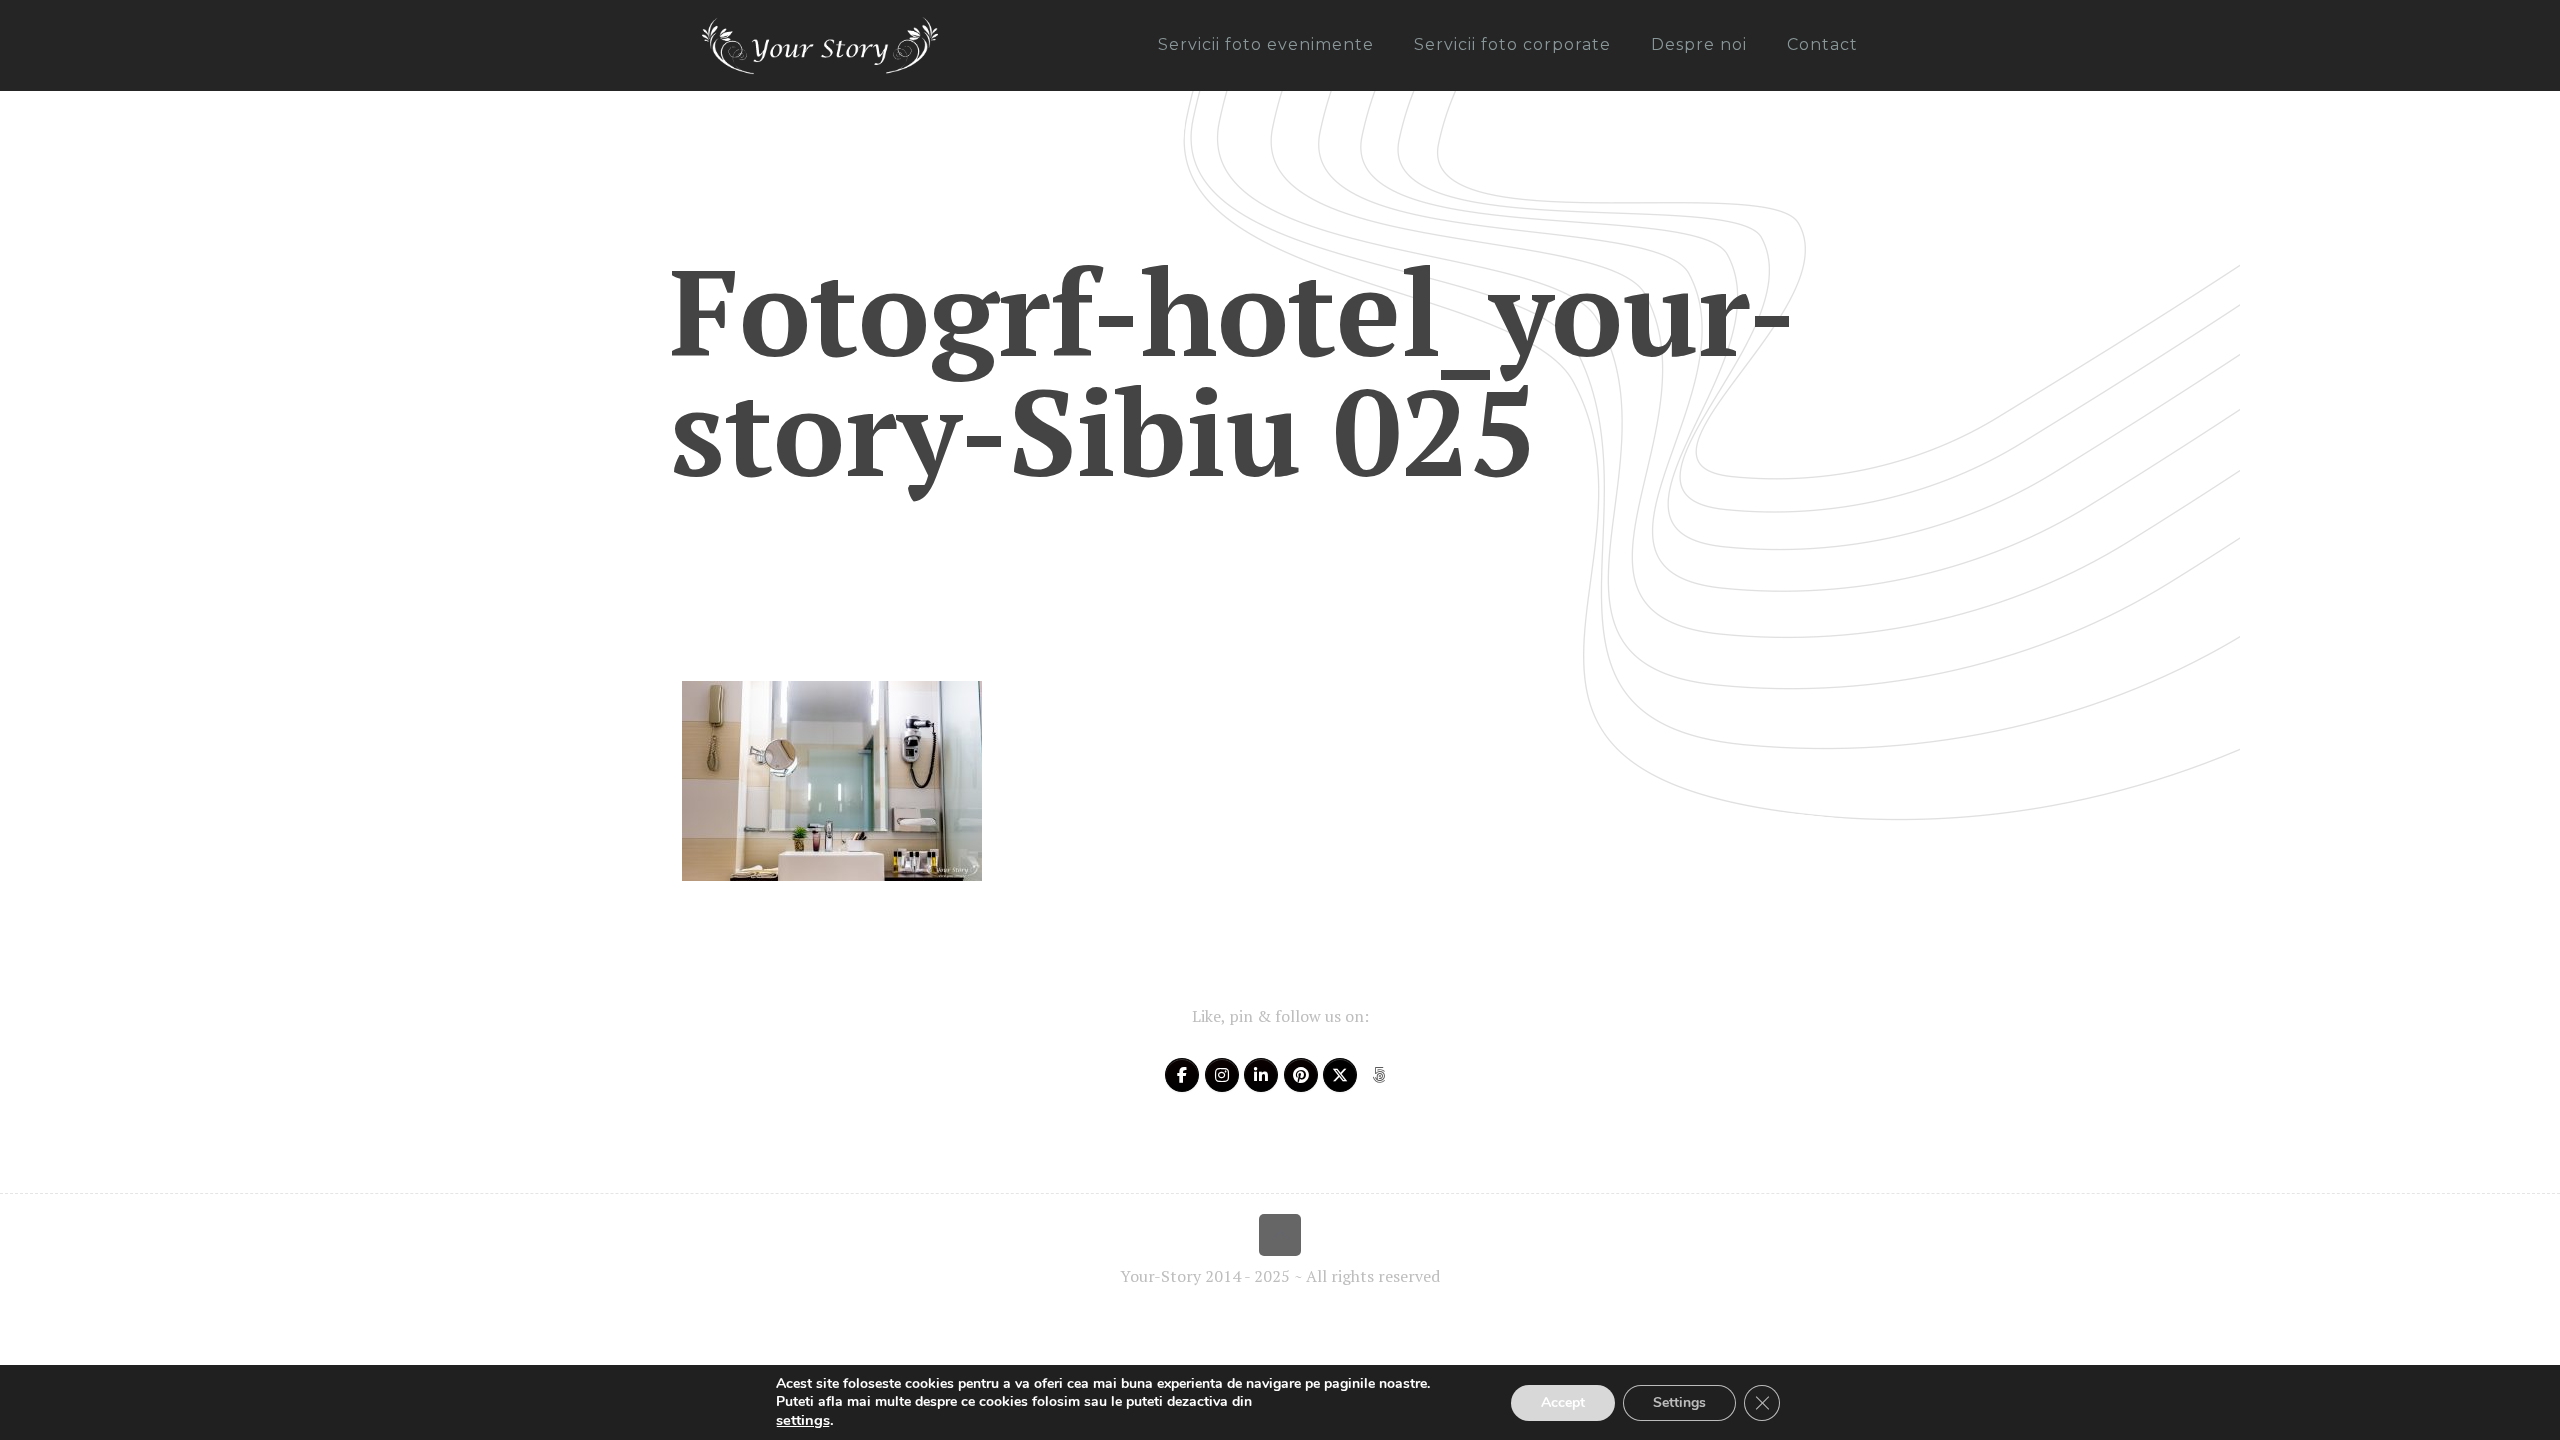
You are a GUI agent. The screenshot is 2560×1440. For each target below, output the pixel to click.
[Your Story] (820, 45)
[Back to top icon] (1280, 1235)
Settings (1679, 1402)
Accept (1563, 1402)
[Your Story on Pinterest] (1301, 1075)
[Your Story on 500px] (1379, 1075)
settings (803, 1420)
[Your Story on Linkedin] (1261, 1075)
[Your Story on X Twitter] (1340, 1075)
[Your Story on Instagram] (1222, 1075)
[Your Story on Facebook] (1182, 1075)
